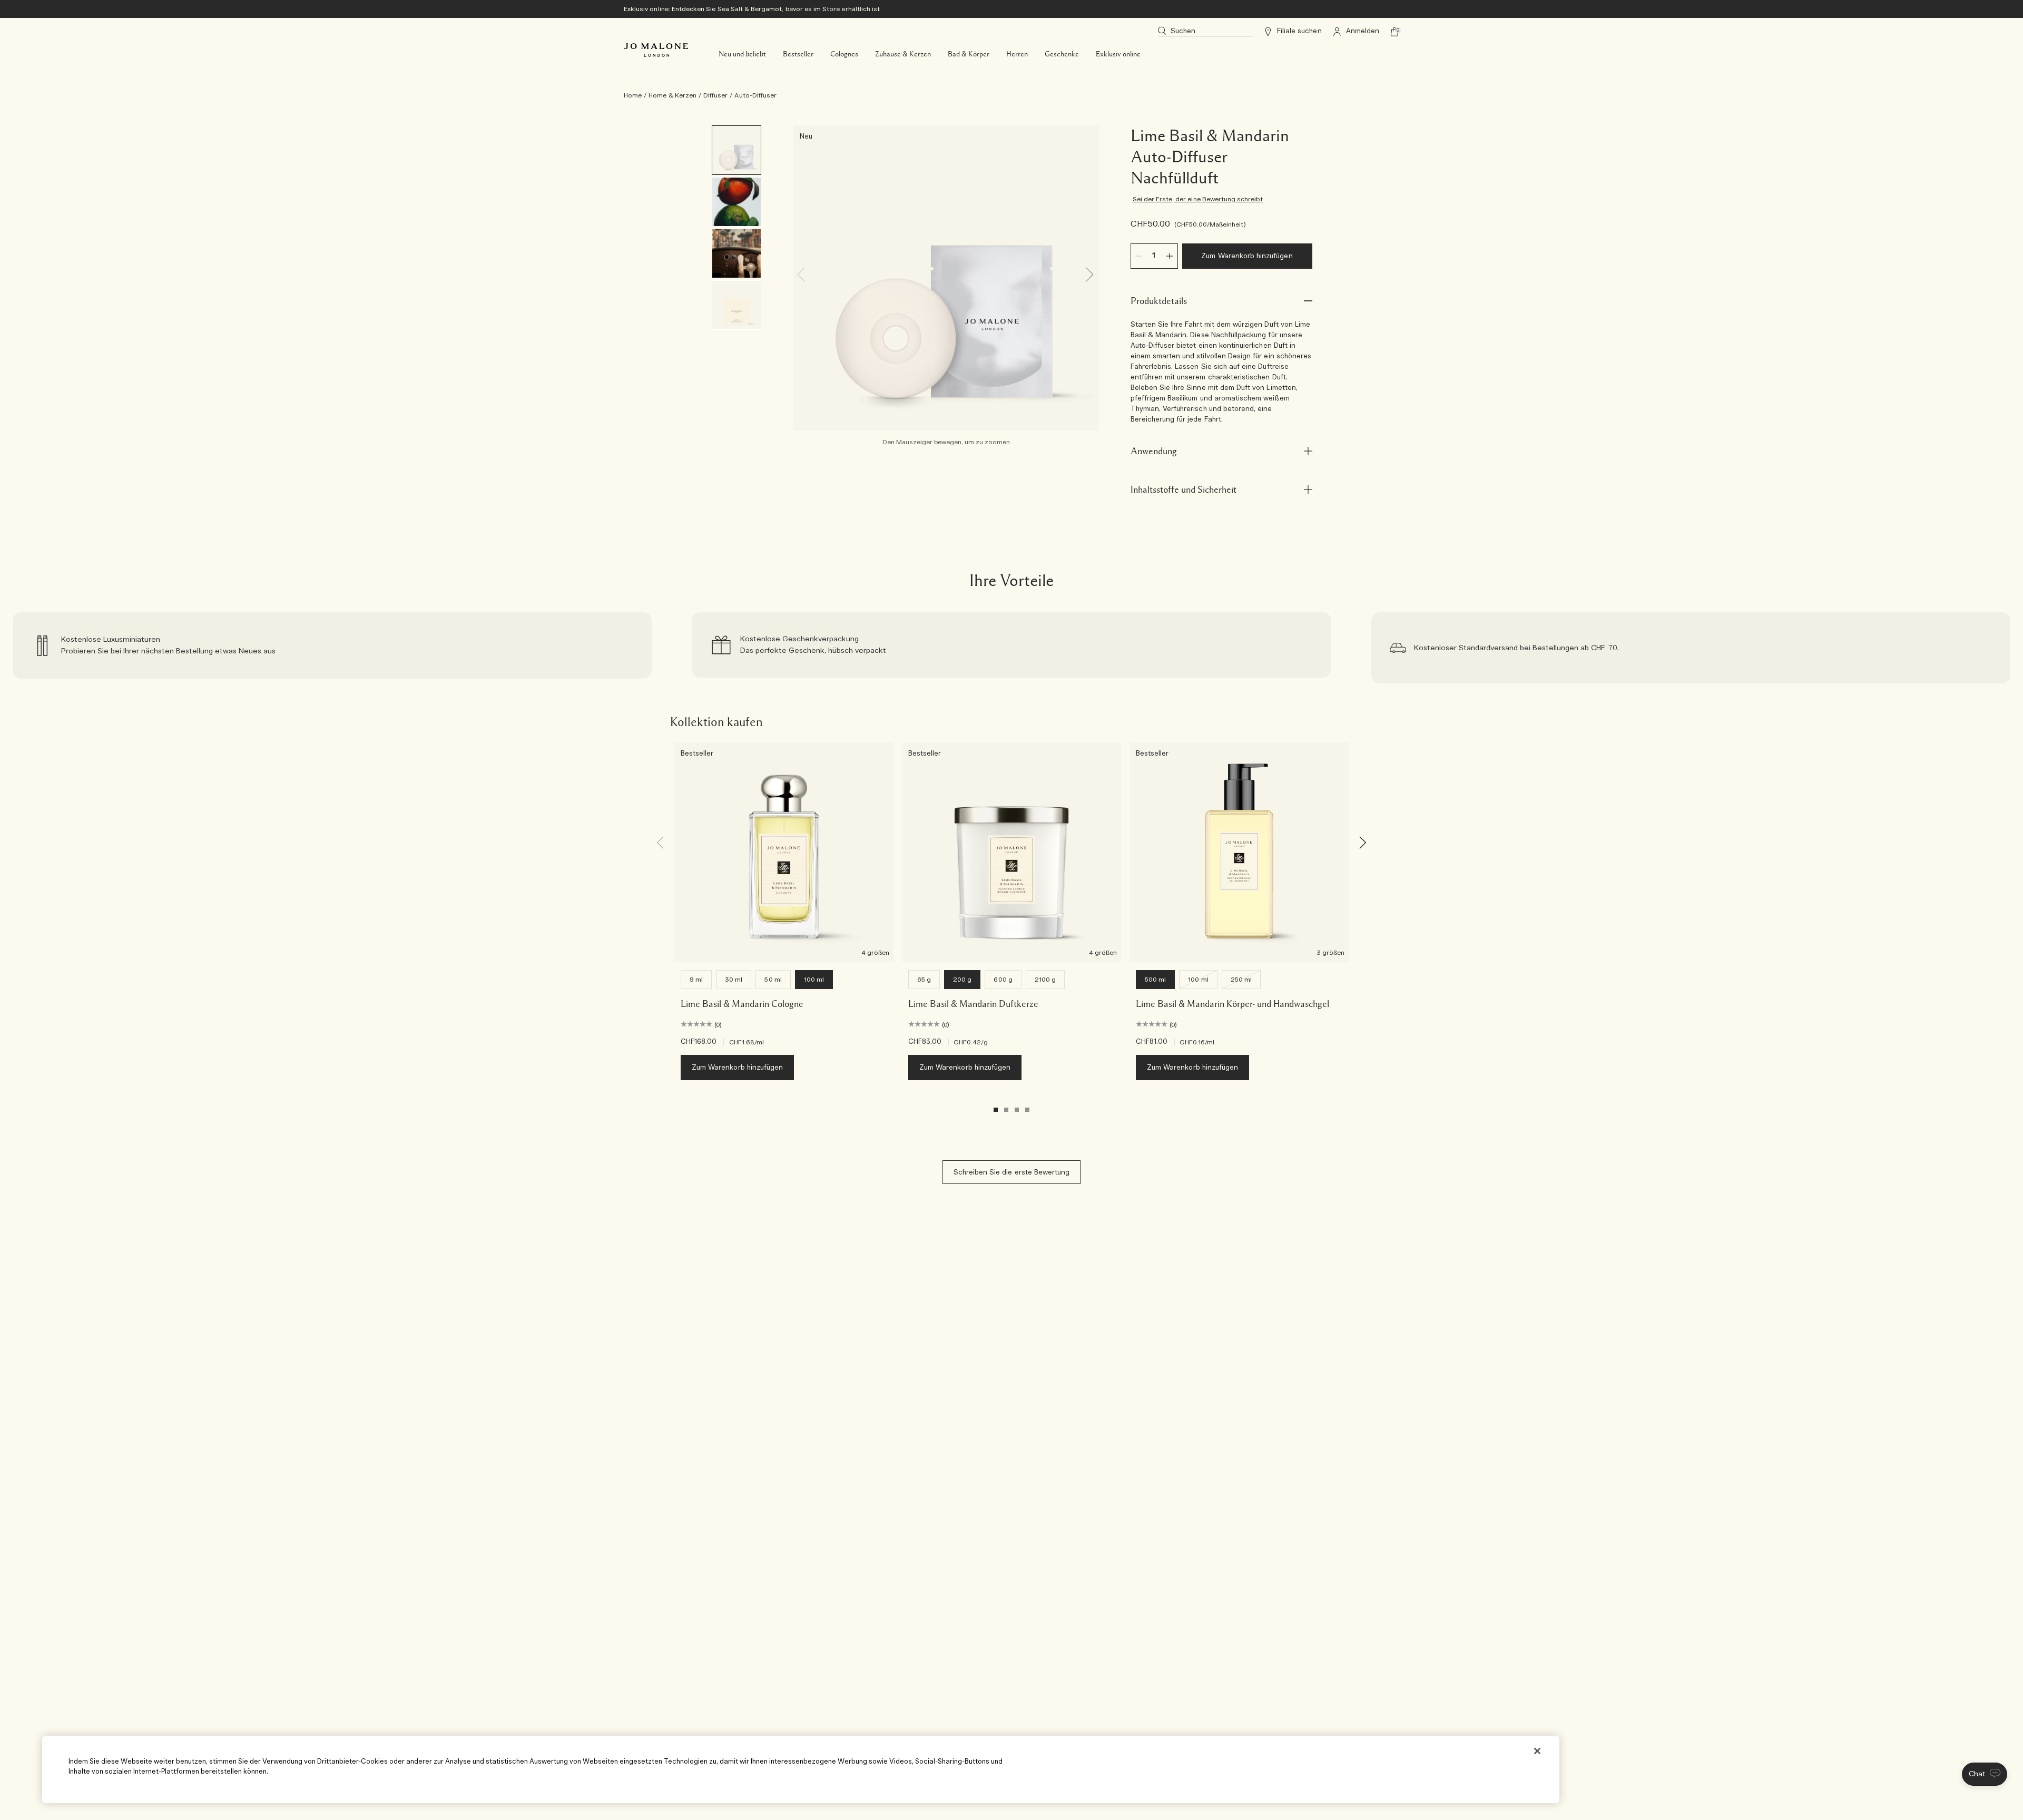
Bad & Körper (969, 54)
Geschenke (1062, 54)
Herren (1017, 54)
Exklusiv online (1118, 54)
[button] (1985, 1774)
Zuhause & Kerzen (903, 54)
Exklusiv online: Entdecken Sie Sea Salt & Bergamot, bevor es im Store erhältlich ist (752, 9)
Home (633, 95)
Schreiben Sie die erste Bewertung (1012, 1173)
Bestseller (798, 54)
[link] (332, 648)
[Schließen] (1537, 1751)
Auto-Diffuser (755, 95)
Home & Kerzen (672, 95)
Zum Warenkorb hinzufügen (1247, 256)
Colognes (844, 54)
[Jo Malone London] (656, 50)
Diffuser (715, 95)
